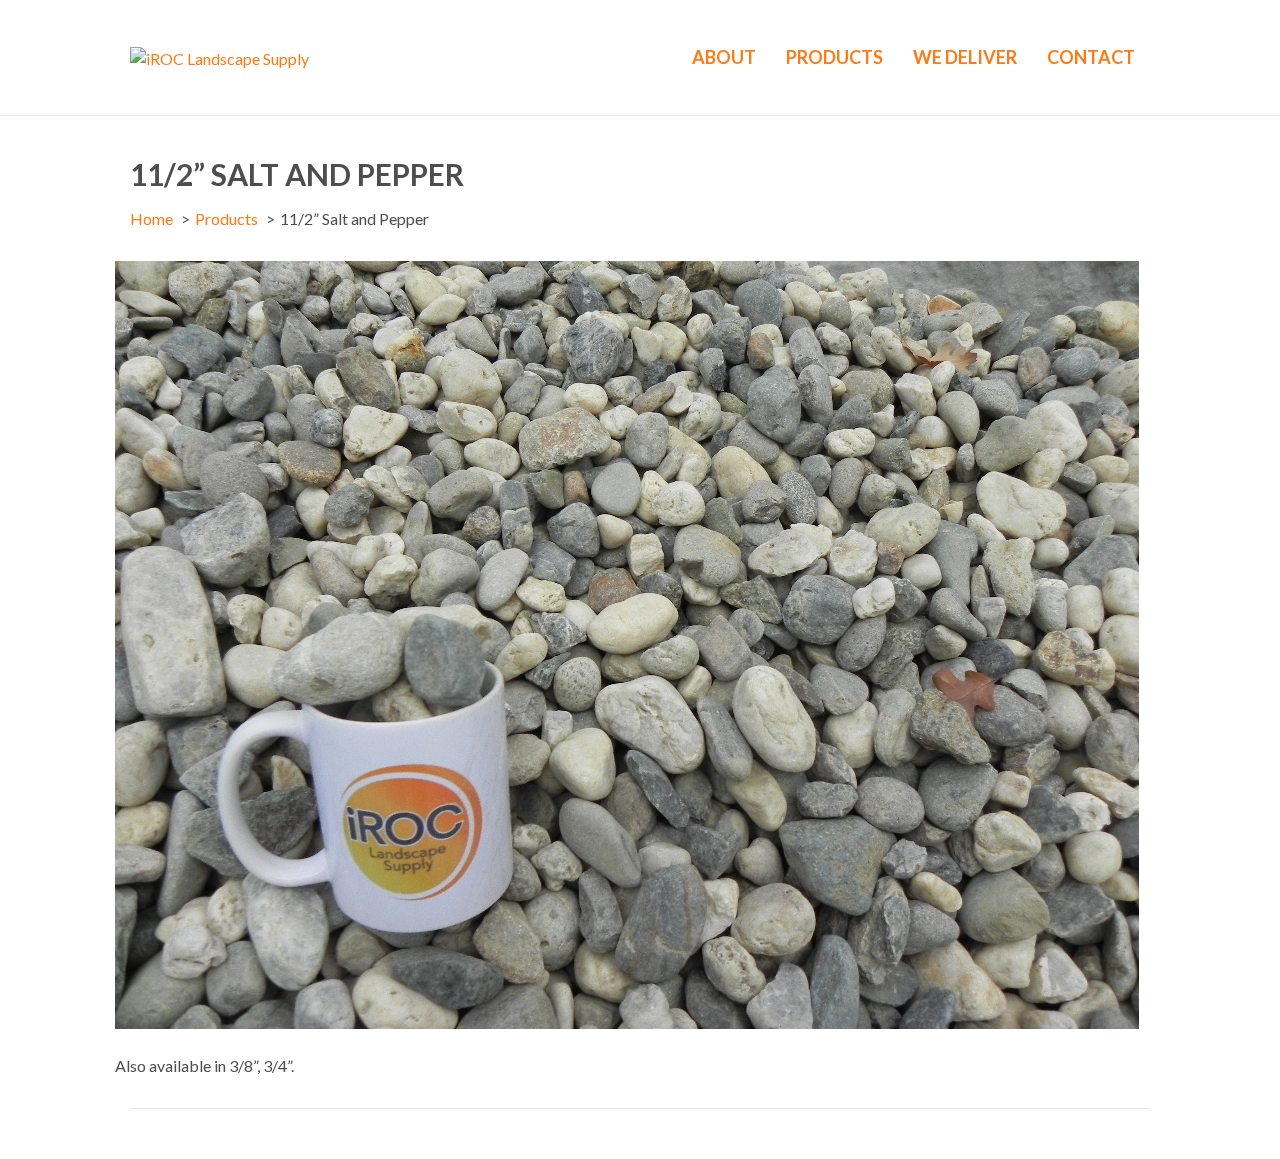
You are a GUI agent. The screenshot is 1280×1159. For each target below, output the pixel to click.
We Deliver (965, 57)
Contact (1091, 57)
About (724, 57)
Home (151, 218)
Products (834, 57)
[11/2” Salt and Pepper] (627, 642)
